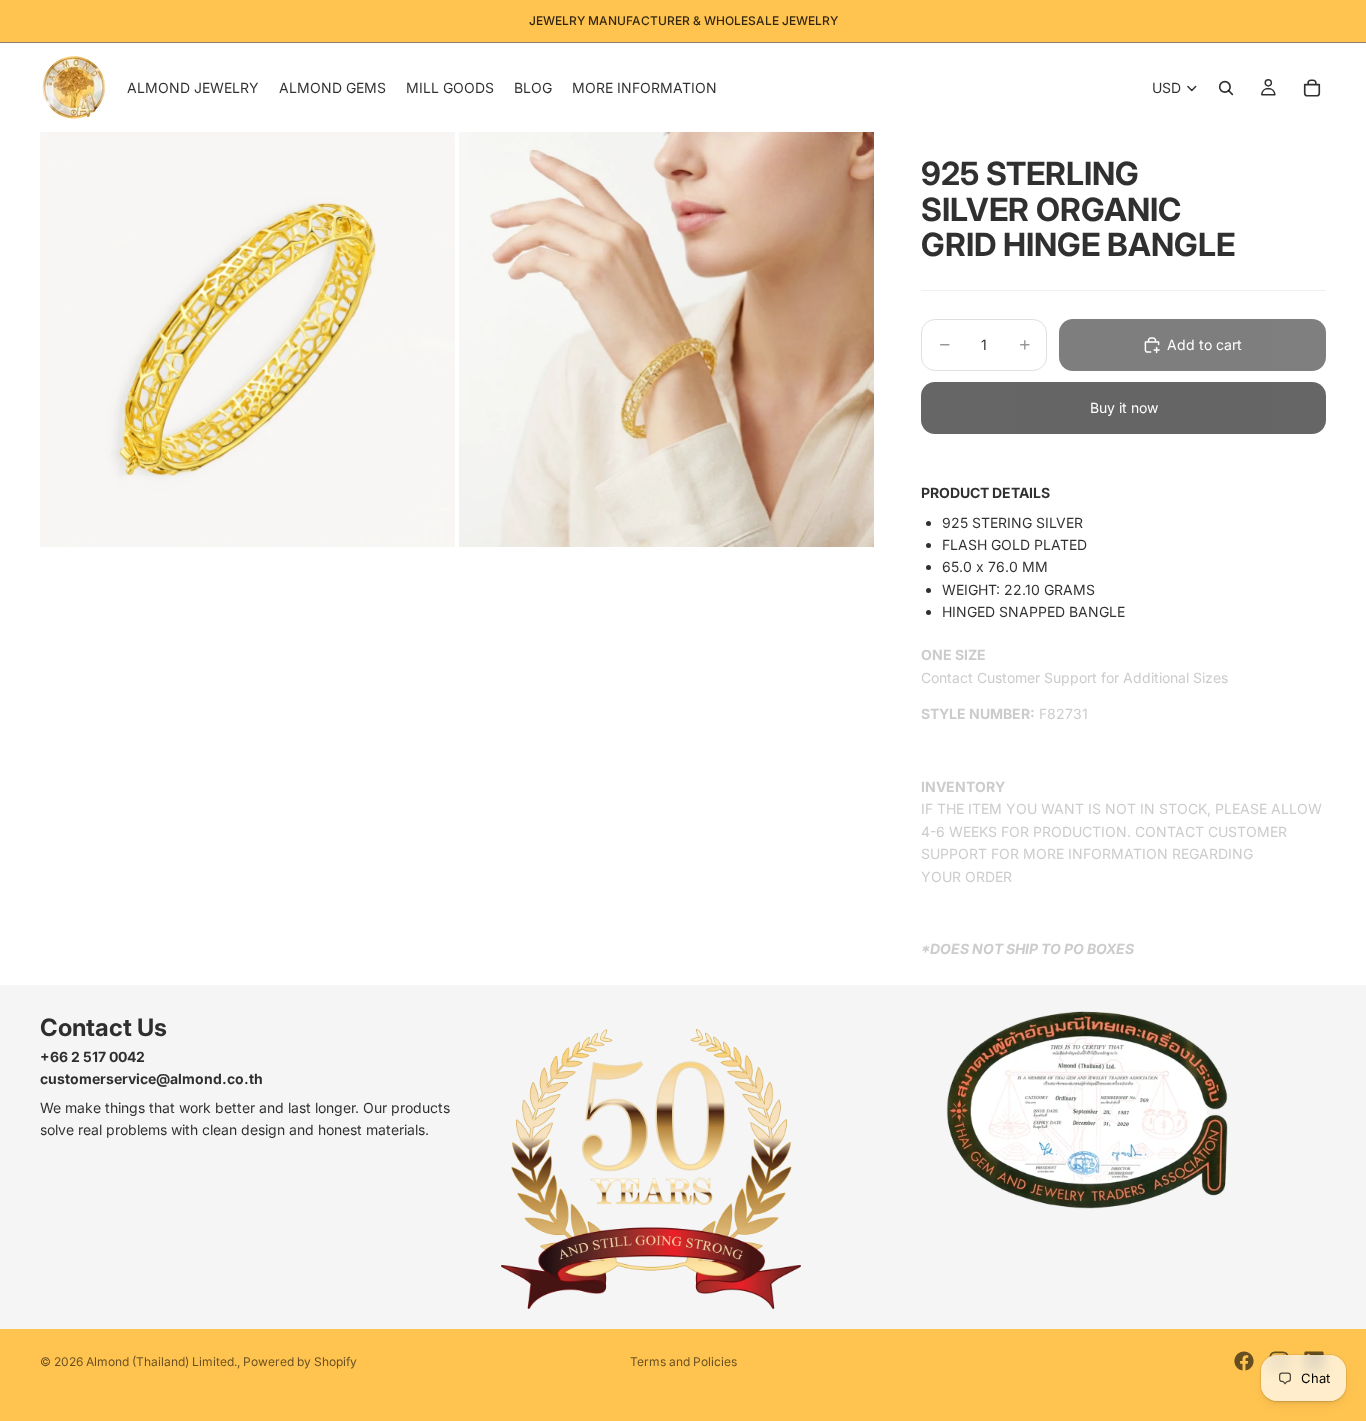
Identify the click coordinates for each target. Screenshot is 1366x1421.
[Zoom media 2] (666, 339)
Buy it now (1124, 407)
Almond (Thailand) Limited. (161, 1361)
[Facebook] (1244, 1361)
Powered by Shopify (300, 1361)
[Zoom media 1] (247, 339)
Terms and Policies (683, 1361)
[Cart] (1312, 88)
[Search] (1226, 88)
